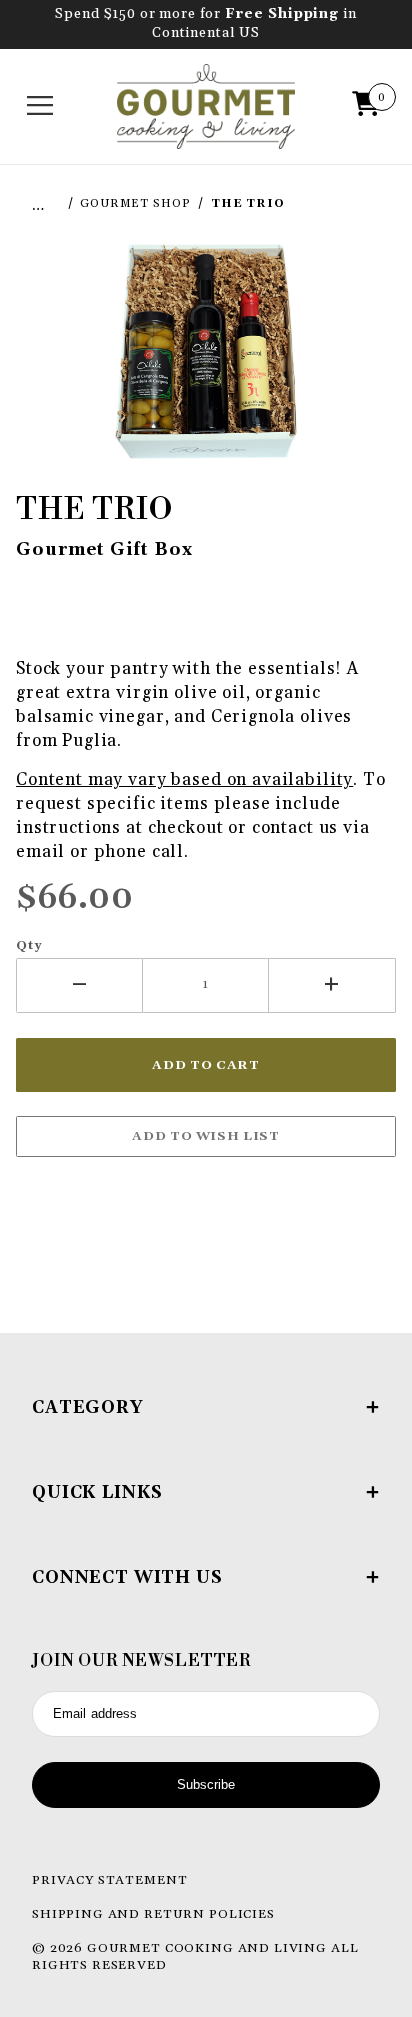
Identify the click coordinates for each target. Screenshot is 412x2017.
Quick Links (97, 1493)
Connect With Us (127, 1578)
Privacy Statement (109, 1880)
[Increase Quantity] (332, 985)
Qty (29, 945)
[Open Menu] (41, 106)
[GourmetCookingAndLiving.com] (206, 105)
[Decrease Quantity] (79, 985)
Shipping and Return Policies (153, 1914)
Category (88, 1408)
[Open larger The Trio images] (206, 350)
